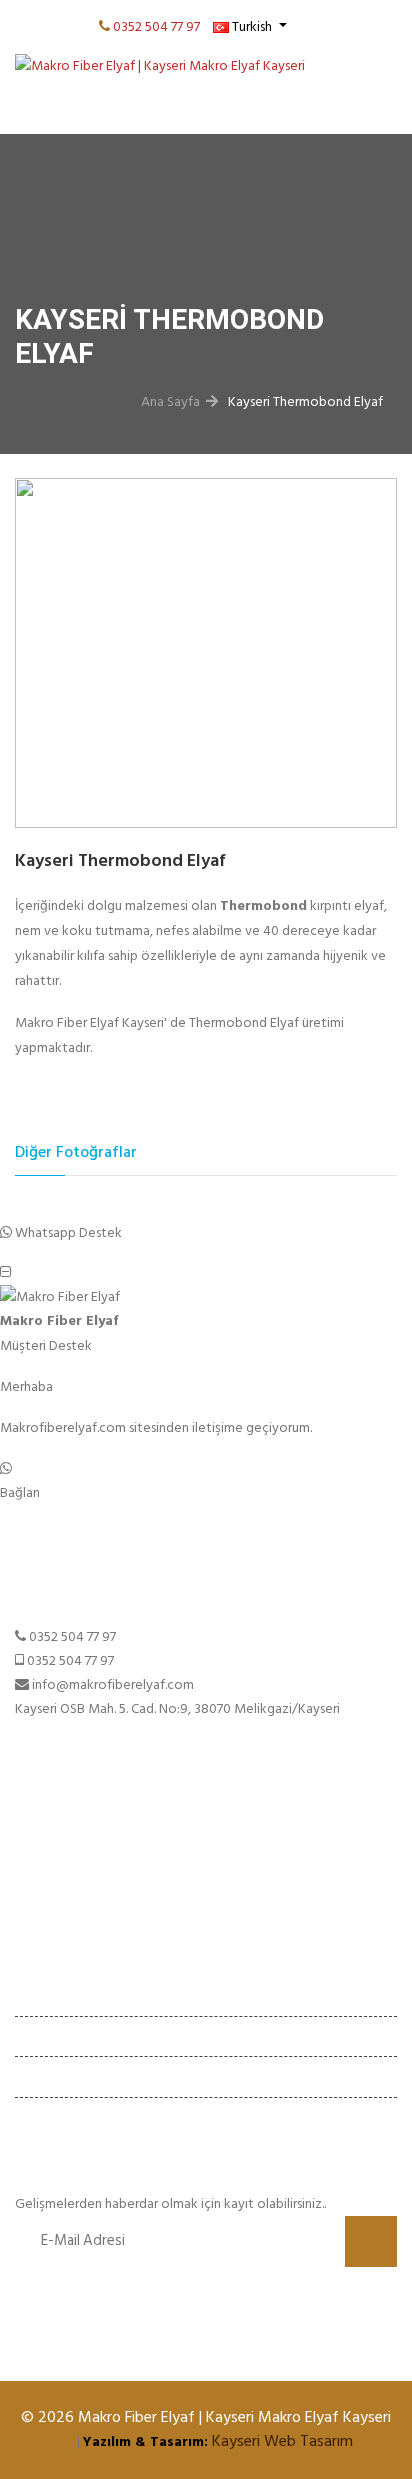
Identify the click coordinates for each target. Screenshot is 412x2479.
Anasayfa (42, 1836)
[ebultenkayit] (371, 2241)
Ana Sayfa (170, 401)
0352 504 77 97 (156, 26)
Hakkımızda (49, 1859)
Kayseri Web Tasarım (282, 2441)
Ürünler (36, 1883)
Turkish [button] (252, 26)
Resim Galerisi (55, 1907)
